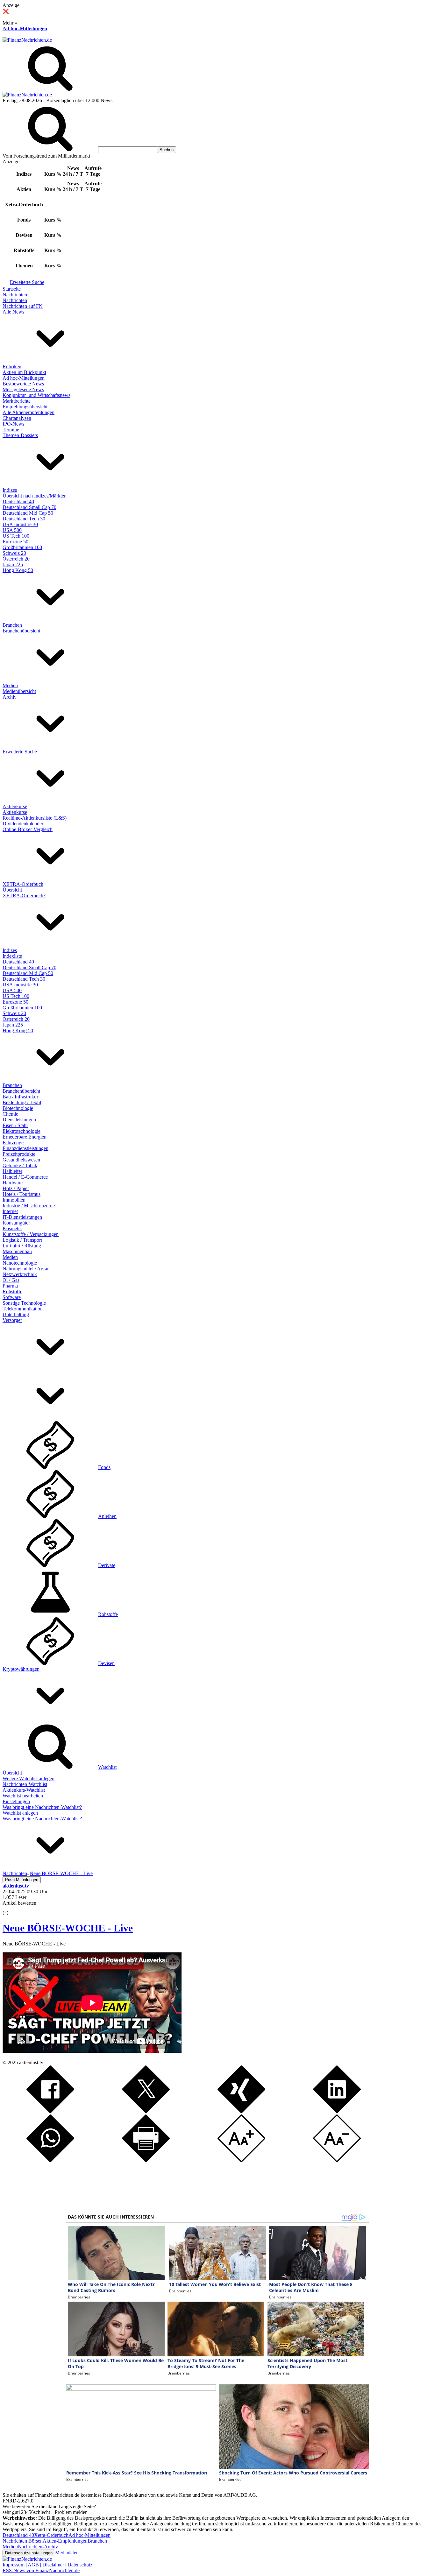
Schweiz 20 (14, 553)
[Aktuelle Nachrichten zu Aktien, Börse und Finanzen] (27, 40)
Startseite (12, 289)
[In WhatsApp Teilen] (50, 2160)
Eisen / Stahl (15, 1125)
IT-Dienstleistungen (22, 1217)
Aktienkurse (15, 806)
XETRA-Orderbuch (23, 884)
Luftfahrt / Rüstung (22, 1246)
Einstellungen (16, 1801)
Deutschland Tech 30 (24, 519)
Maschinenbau (17, 1251)
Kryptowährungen (21, 1669)
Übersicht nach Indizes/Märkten (35, 496)
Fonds (104, 1467)
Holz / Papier (16, 1188)
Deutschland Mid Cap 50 (28, 513)
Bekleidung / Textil (22, 1102)
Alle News (13, 312)
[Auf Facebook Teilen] (50, 2111)
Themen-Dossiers (20, 435)
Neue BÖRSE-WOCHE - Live (68, 1928)
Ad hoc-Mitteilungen (25, 28)
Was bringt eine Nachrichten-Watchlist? (42, 1807)
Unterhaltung (16, 1314)
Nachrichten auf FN (23, 306)
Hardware (13, 1183)
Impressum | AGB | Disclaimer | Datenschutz (47, 2565)
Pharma (10, 1286)
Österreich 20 (16, 559)
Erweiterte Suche (27, 282)
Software (12, 1297)
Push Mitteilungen (22, 1880)
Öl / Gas (11, 1280)
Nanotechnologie (20, 1263)
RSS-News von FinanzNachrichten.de (41, 2570)
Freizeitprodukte (19, 1154)
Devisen (106, 1663)
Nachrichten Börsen (23, 2541)
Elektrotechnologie (21, 1131)
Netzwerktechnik (20, 1274)
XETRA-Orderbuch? (24, 896)
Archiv (10, 697)
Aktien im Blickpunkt (24, 372)
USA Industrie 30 (20, 524)
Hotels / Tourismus (21, 1194)
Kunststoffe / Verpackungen (31, 1234)
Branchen (12, 625)
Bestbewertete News (23, 384)
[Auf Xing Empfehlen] (241, 2111)
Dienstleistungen (19, 1120)
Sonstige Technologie (24, 1303)
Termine (11, 430)
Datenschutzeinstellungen (29, 2553)
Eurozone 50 (15, 542)
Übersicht (12, 890)
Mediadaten (67, 2553)
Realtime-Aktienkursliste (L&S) (35, 818)
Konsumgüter (16, 1223)
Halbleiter (12, 1171)
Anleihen (107, 1516)
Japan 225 (13, 565)
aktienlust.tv (31, 2062)
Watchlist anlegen (20, 1813)
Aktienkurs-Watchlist (24, 1790)
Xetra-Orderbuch (51, 2535)
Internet (10, 1211)
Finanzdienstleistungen (25, 1148)
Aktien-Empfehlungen (65, 2541)
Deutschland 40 (18, 501)
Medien (10, 685)
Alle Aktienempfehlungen (29, 412)
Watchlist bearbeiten (23, 1796)
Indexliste (12, 956)
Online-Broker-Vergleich (28, 829)
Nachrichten (15, 295)
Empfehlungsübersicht (25, 407)
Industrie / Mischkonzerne (29, 1206)
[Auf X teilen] (146, 2111)
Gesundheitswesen (21, 1160)
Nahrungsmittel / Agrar (26, 1269)
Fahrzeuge (13, 1143)
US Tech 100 (16, 536)
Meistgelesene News (23, 389)
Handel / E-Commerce (25, 1177)
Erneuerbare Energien (25, 1137)
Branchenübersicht (21, 631)
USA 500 (12, 530)
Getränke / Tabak (20, 1165)
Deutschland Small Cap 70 (29, 507)
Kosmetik (12, 1228)
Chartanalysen (17, 418)
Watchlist (107, 1767)
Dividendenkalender (23, 824)
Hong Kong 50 (18, 570)
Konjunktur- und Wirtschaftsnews (36, 395)
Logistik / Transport (22, 1240)
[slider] (12, 1908)
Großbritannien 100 (22, 547)
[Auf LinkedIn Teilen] (337, 2111)
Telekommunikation (23, 1309)
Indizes (10, 490)
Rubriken (12, 367)
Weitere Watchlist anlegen (29, 1778)
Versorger (12, 1320)
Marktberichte (17, 401)
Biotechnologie (18, 1108)
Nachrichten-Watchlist (25, 1784)
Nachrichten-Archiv (38, 2547)
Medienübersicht (19, 691)
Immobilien (14, 1200)
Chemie (10, 1114)
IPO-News (13, 424)
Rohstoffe (12, 1292)
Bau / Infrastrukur (20, 1097)
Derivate (107, 1565)
